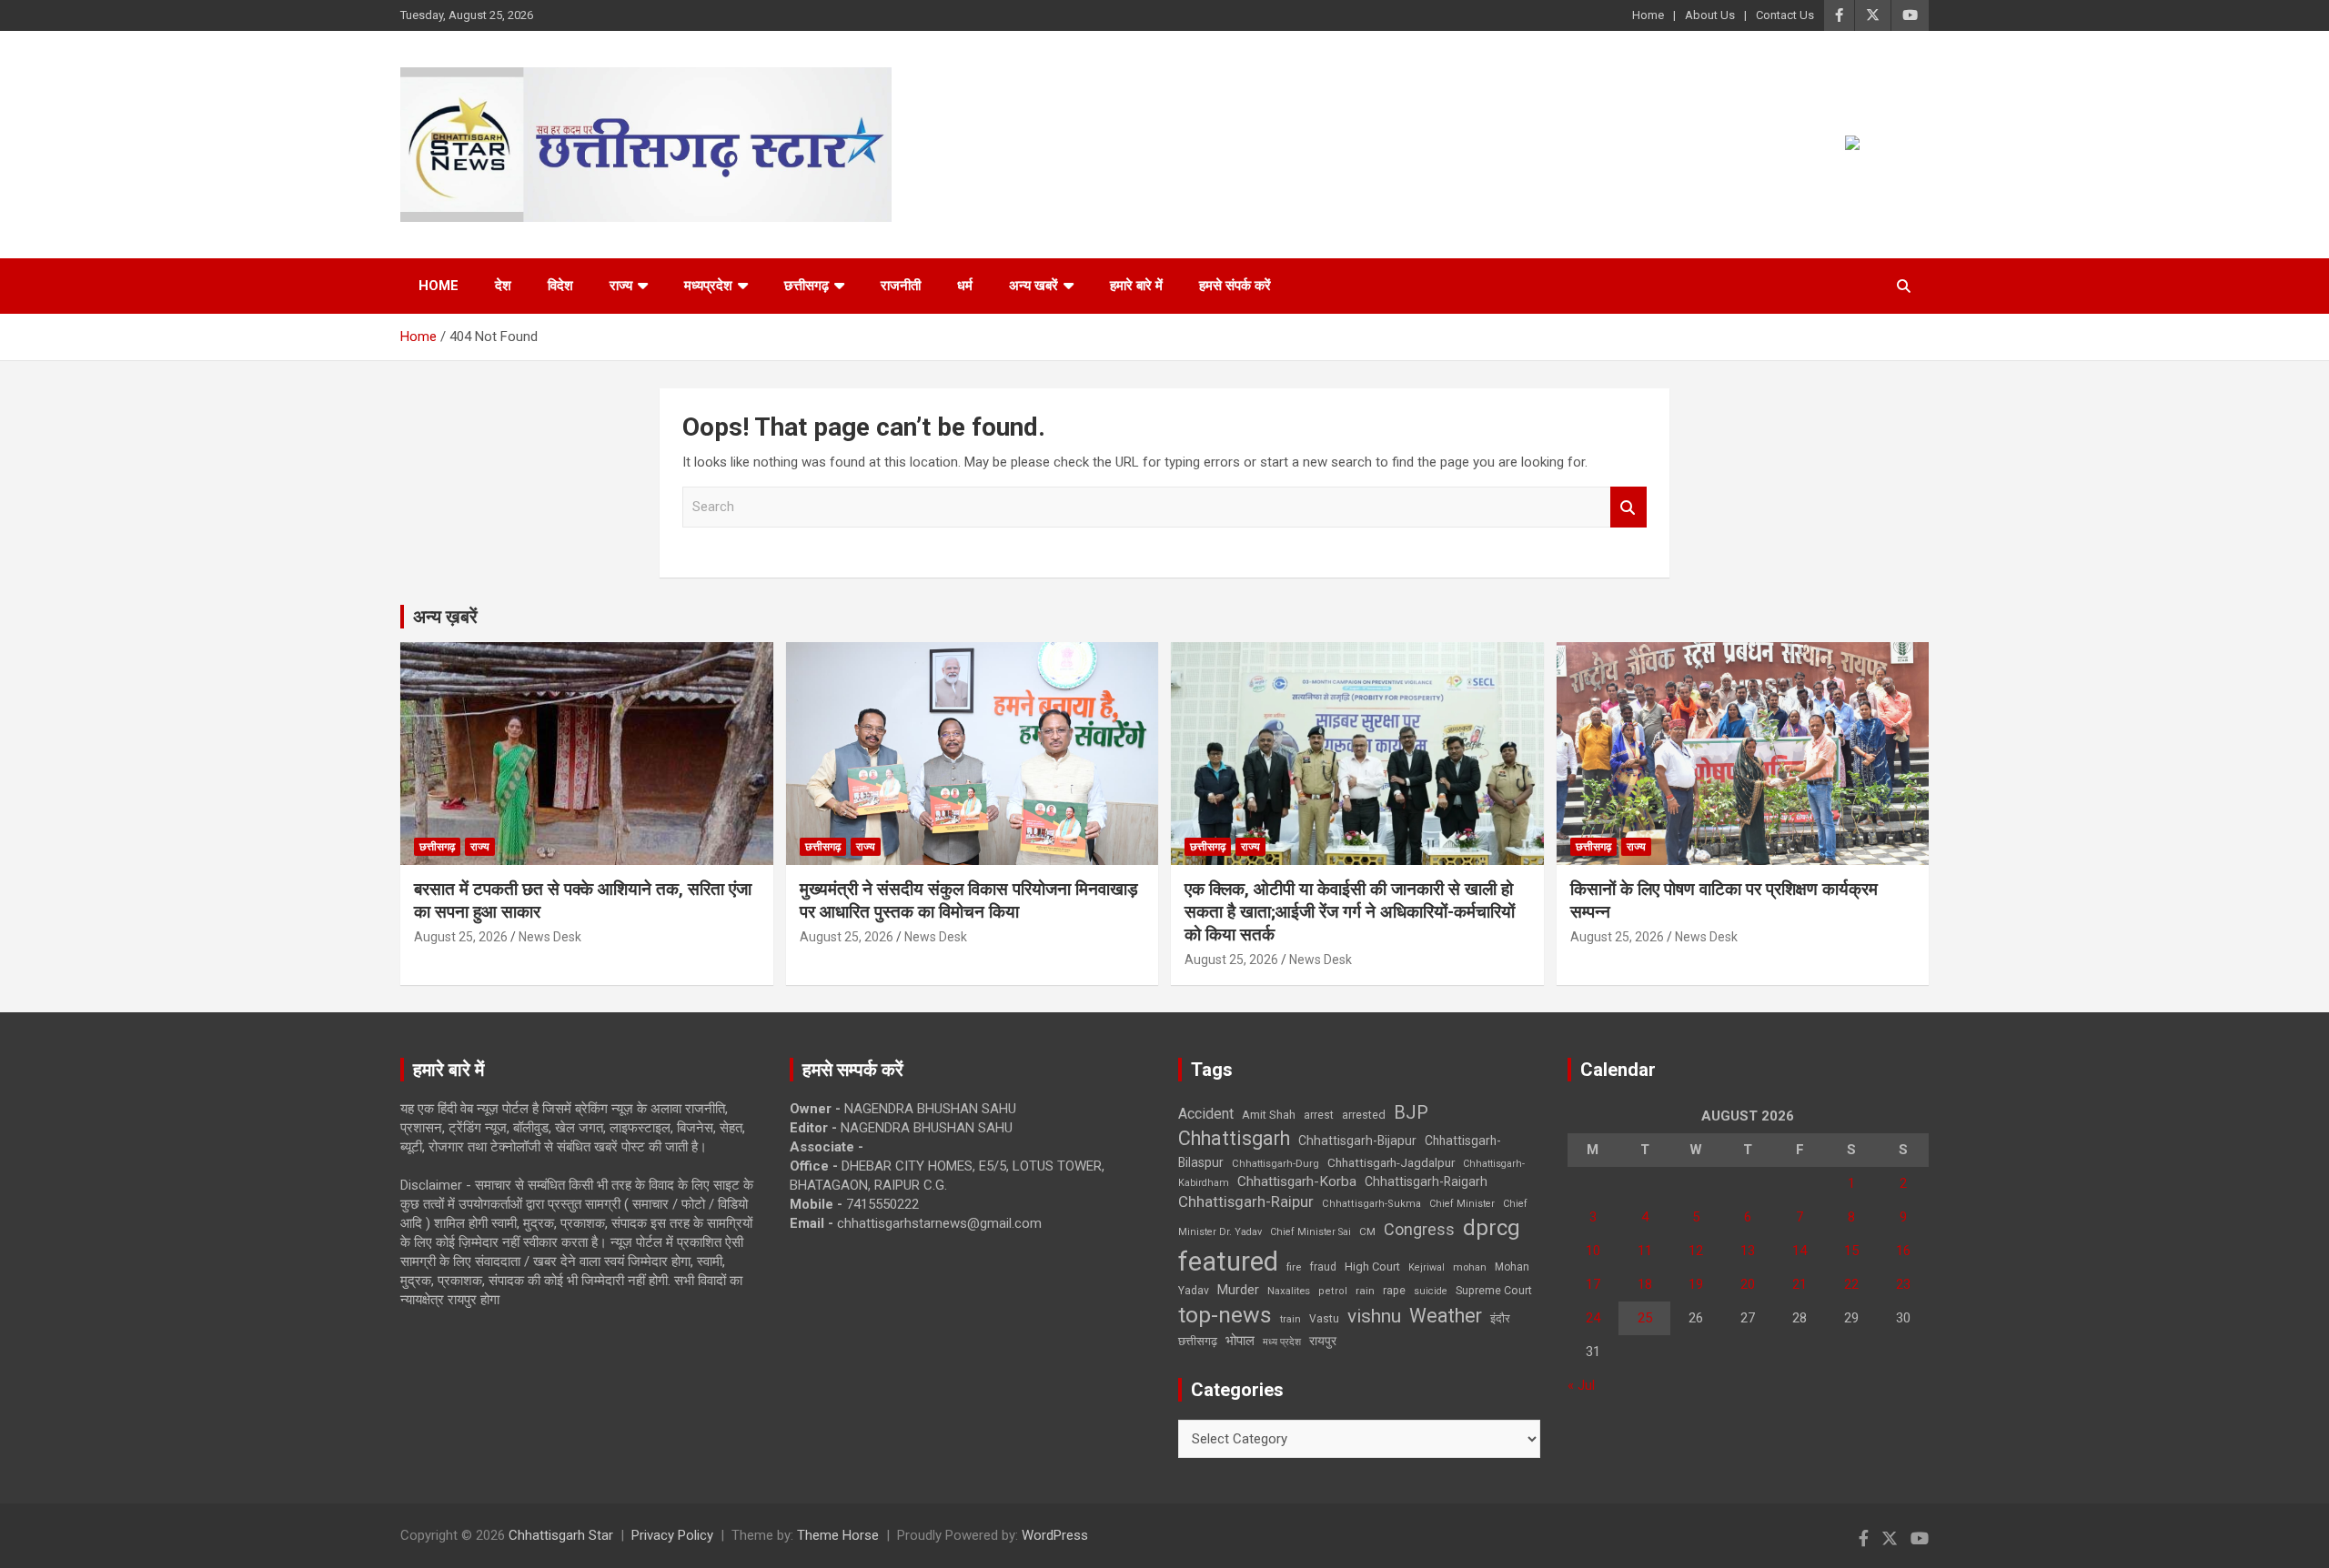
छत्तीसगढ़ (807, 286)
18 (1645, 1284)
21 (1800, 1284)
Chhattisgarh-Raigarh (1426, 1181)
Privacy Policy (672, 1535)
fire (1294, 1267)
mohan (1470, 1267)
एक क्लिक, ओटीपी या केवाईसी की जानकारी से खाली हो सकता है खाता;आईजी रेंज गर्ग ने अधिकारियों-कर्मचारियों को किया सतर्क (1350, 911)
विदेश (560, 286)
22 (1851, 1284)
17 (1593, 1284)
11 (1645, 1251)
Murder (1238, 1290)
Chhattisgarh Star (561, 1535)
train (1291, 1319)
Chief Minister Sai (1311, 1232)
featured (1228, 1261)
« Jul (1581, 1385)
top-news (1225, 1315)
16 (1903, 1251)
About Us (1710, 15)
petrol (1333, 1291)
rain (1365, 1291)
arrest (1319, 1115)
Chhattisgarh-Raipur (1246, 1201)
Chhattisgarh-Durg (1275, 1163)
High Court (1372, 1266)
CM (1367, 1231)
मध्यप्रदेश (708, 286)
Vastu (1324, 1319)
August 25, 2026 (461, 937)
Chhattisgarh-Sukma (1371, 1204)
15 (1851, 1251)
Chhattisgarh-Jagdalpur (1391, 1162)
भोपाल (1240, 1341)
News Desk (550, 937)
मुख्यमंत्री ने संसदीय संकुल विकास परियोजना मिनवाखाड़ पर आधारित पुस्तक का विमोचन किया (969, 900)
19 (1696, 1284)
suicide (1431, 1291)
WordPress (1055, 1535)
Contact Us (1785, 15)
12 (1696, 1251)
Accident (1206, 1114)
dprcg (1492, 1228)
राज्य (621, 286)
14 (1800, 1251)
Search (1628, 507)
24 (1593, 1318)
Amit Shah (1269, 1115)
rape (1394, 1290)
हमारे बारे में (1136, 286)
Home (1648, 15)
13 (1748, 1251)
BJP (1411, 1112)
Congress (1419, 1229)
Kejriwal (1427, 1267)
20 (1748, 1284)
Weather (1446, 1316)
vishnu (1374, 1316)
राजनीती (901, 286)
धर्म (965, 286)
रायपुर (1323, 1341)
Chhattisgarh (1234, 1138)
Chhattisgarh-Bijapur (1357, 1141)
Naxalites (1289, 1291)
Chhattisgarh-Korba (1297, 1181)
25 (1645, 1318)
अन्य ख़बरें (445, 617)
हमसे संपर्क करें (1235, 286)
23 (1903, 1284)
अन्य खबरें (1033, 286)
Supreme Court (1494, 1290)
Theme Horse (838, 1535)
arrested (1364, 1115)
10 (1593, 1251)
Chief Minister (1462, 1204)
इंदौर (1500, 1318)
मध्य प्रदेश (1282, 1342)
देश (503, 286)
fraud (1323, 1267)
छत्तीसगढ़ (1198, 1341)
